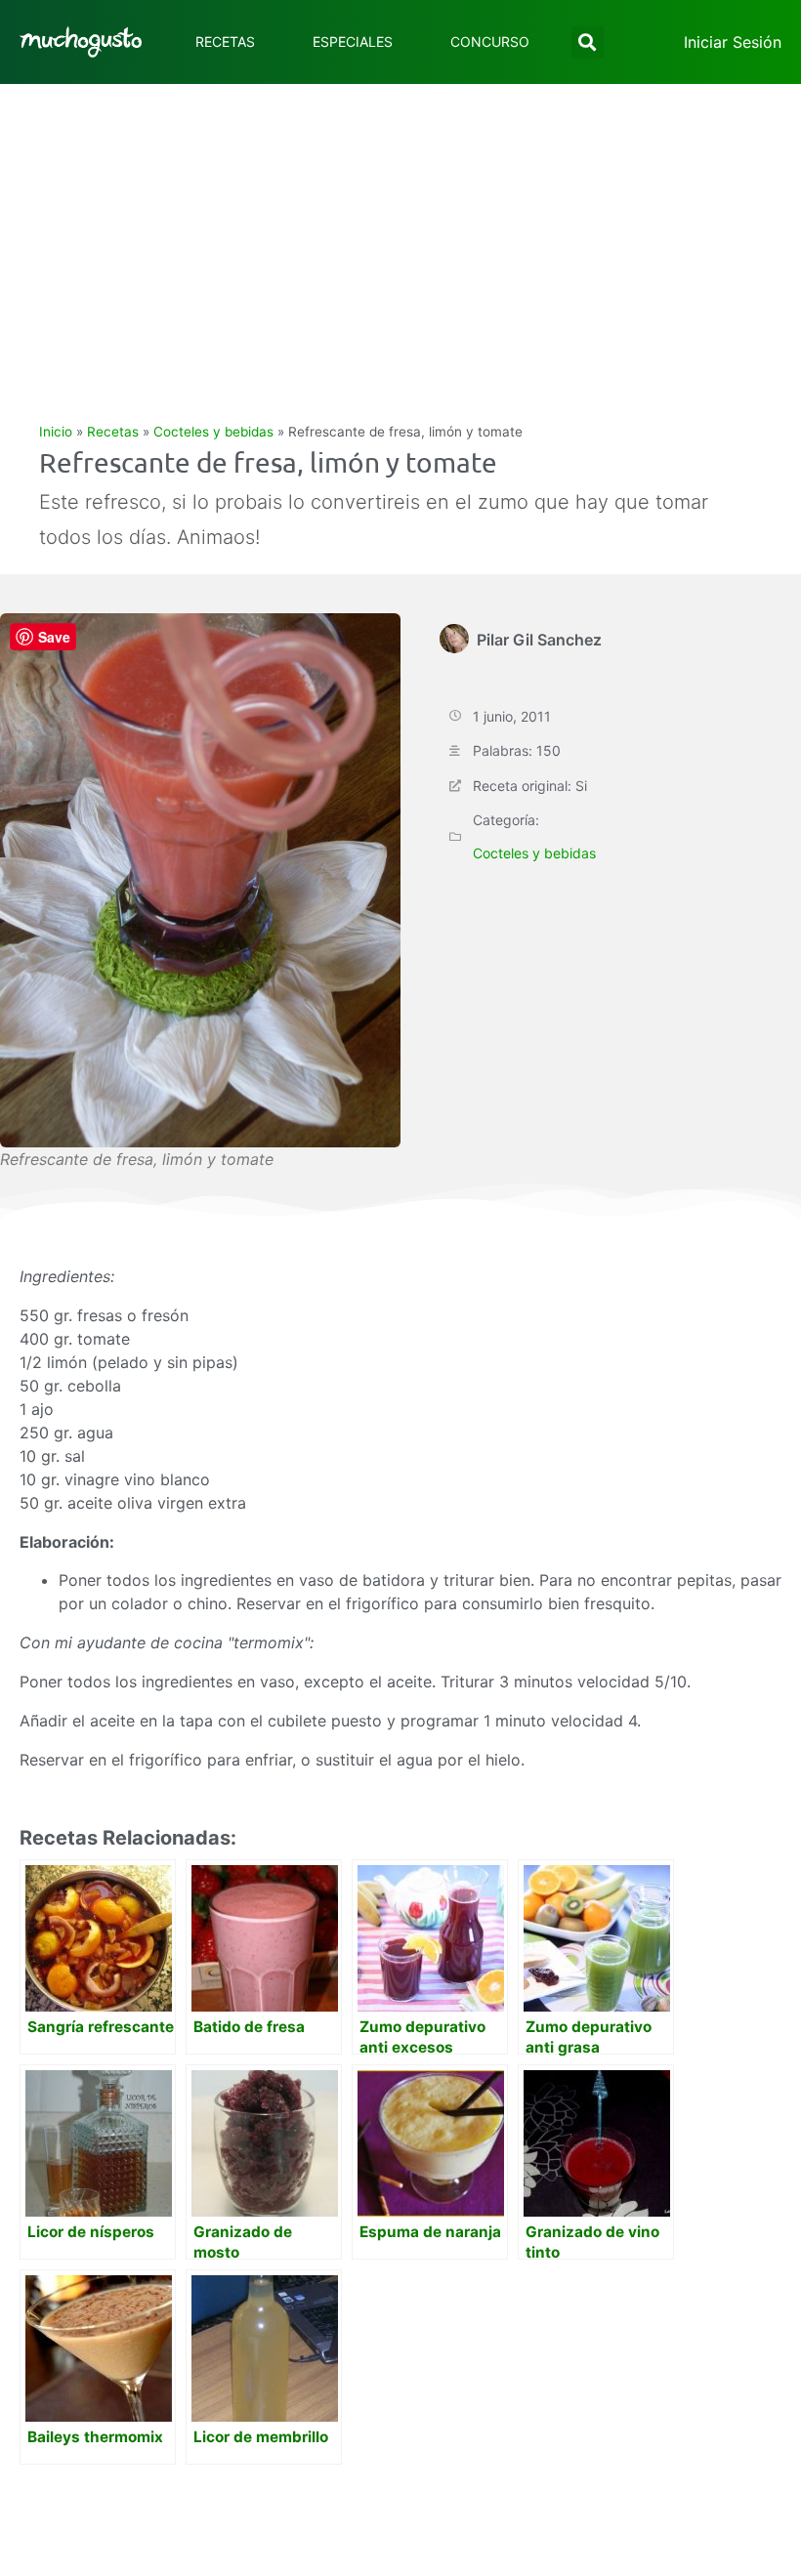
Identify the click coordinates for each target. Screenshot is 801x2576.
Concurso (490, 42)
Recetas (225, 42)
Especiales (353, 42)
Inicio (56, 432)
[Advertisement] (400, 230)
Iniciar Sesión (733, 42)
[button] (588, 42)
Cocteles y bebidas (213, 432)
